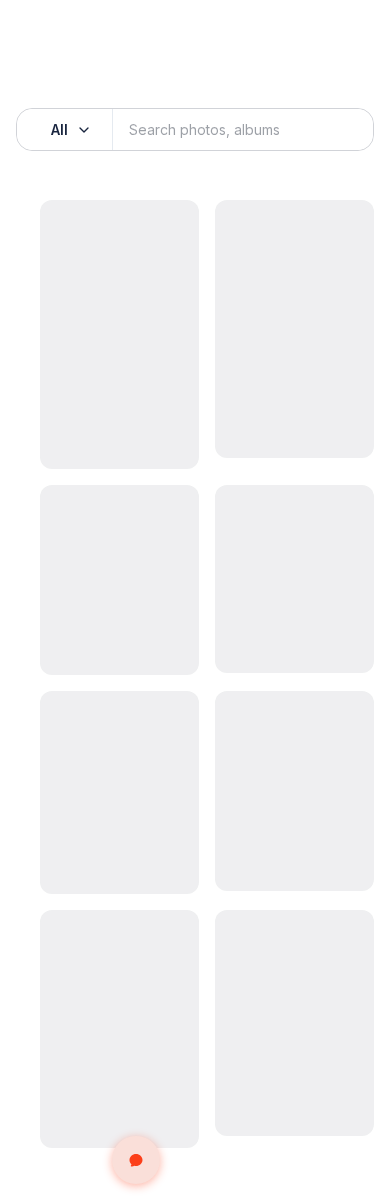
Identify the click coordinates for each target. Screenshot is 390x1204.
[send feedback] (136, 1160)
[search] (336, 130)
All (59, 129)
